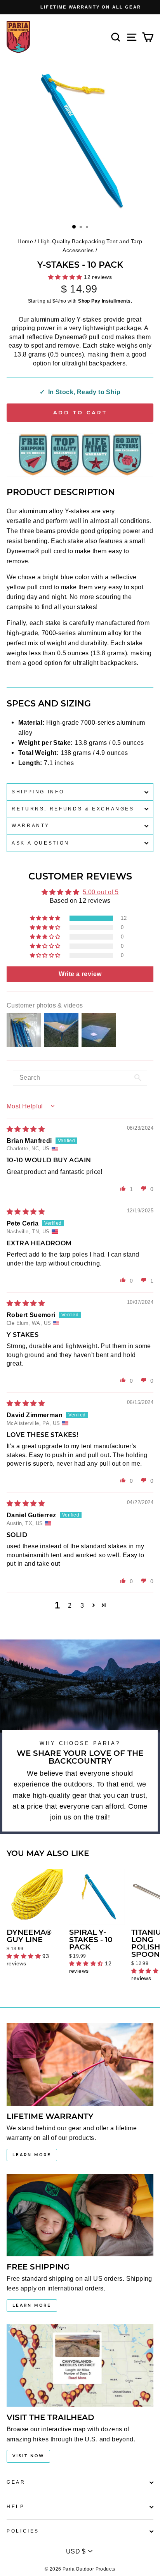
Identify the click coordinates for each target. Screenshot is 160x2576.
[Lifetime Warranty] (80, 2064)
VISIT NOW (28, 2456)
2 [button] (70, 1605)
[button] (46, 918)
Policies (23, 2531)
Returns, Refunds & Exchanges (73, 809)
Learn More (32, 2155)
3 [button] (82, 1605)
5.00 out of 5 (101, 892)
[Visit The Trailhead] (80, 2366)
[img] (26, 1129)
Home (25, 241)
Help (16, 2507)
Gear (16, 2482)
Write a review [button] (80, 974)
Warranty (31, 826)
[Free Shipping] (80, 2215)
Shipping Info (38, 792)
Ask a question (41, 843)
